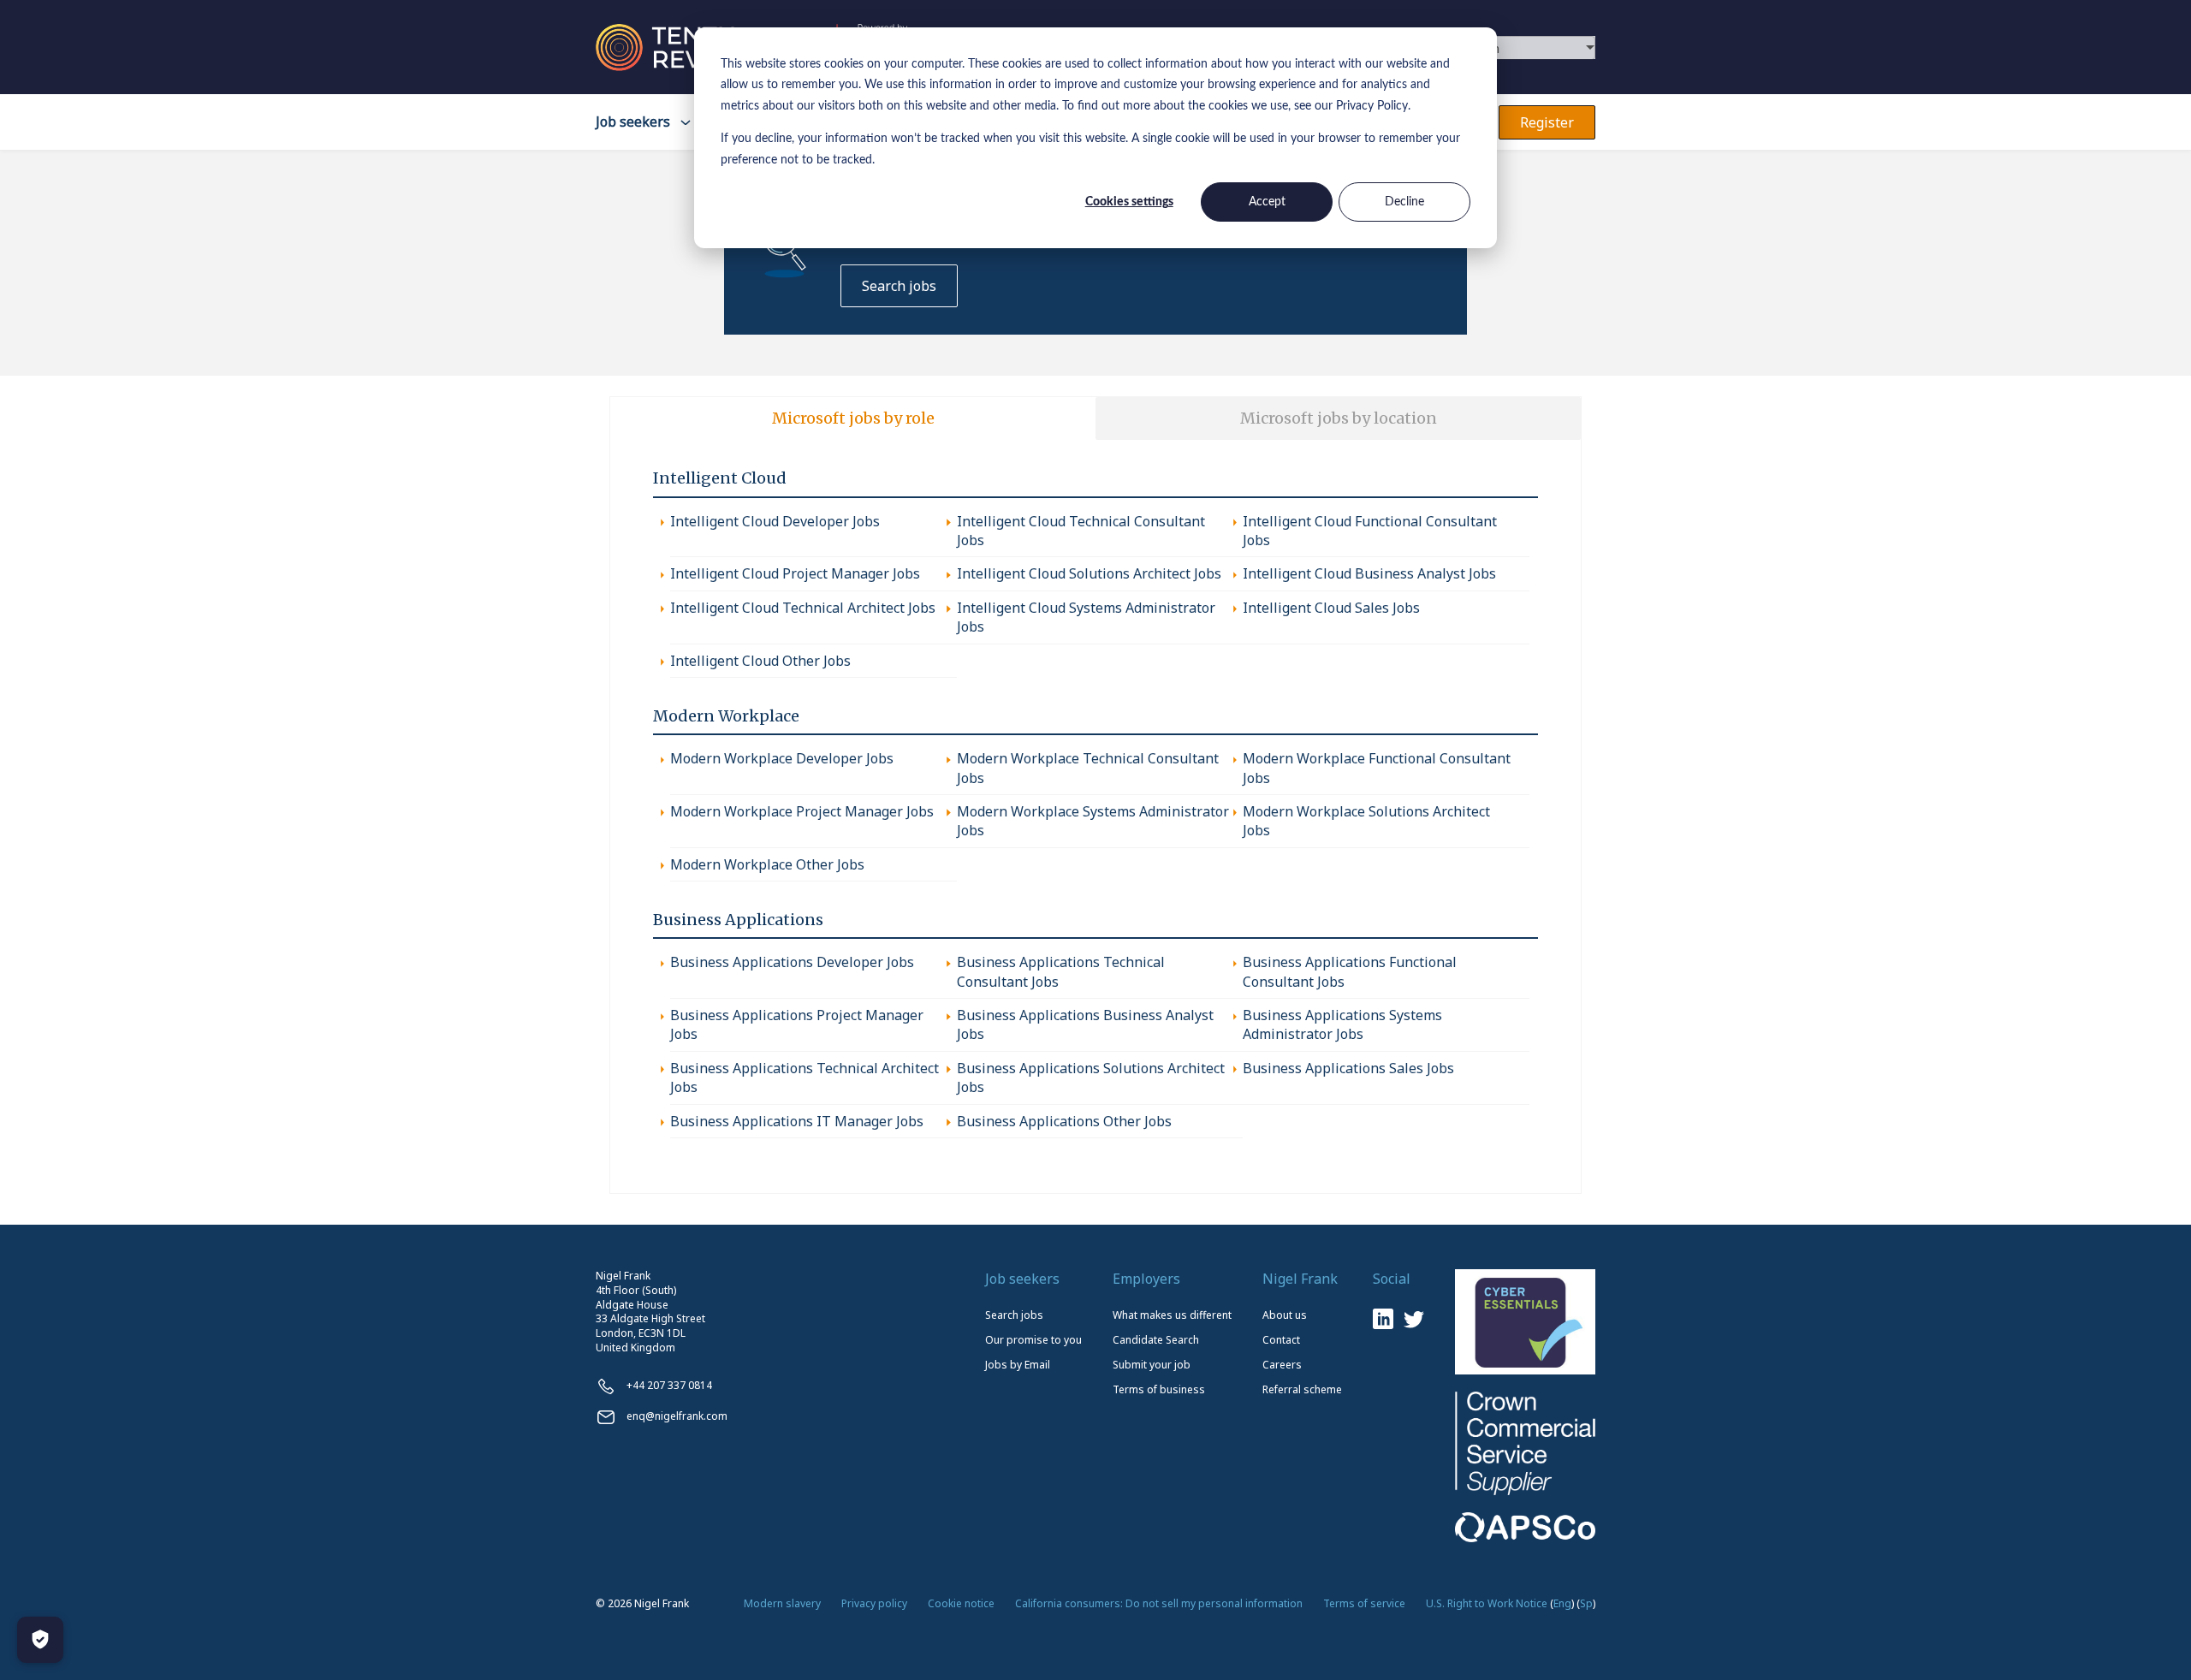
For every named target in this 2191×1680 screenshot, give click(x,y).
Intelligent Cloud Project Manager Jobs (795, 573)
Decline (1404, 202)
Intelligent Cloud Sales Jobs (1331, 608)
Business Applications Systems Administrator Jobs (1342, 1024)
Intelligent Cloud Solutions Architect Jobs (1089, 573)
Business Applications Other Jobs (1064, 1121)
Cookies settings (1129, 202)
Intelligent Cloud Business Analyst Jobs (1369, 573)
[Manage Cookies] (40, 1640)
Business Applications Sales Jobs (1348, 1068)
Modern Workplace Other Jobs (767, 864)
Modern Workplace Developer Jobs (782, 758)
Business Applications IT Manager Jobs (797, 1121)
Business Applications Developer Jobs (792, 962)
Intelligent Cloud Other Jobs (760, 661)
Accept (1267, 202)
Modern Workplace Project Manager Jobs (802, 811)
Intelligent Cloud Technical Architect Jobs (803, 608)
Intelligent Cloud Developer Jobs (775, 521)
